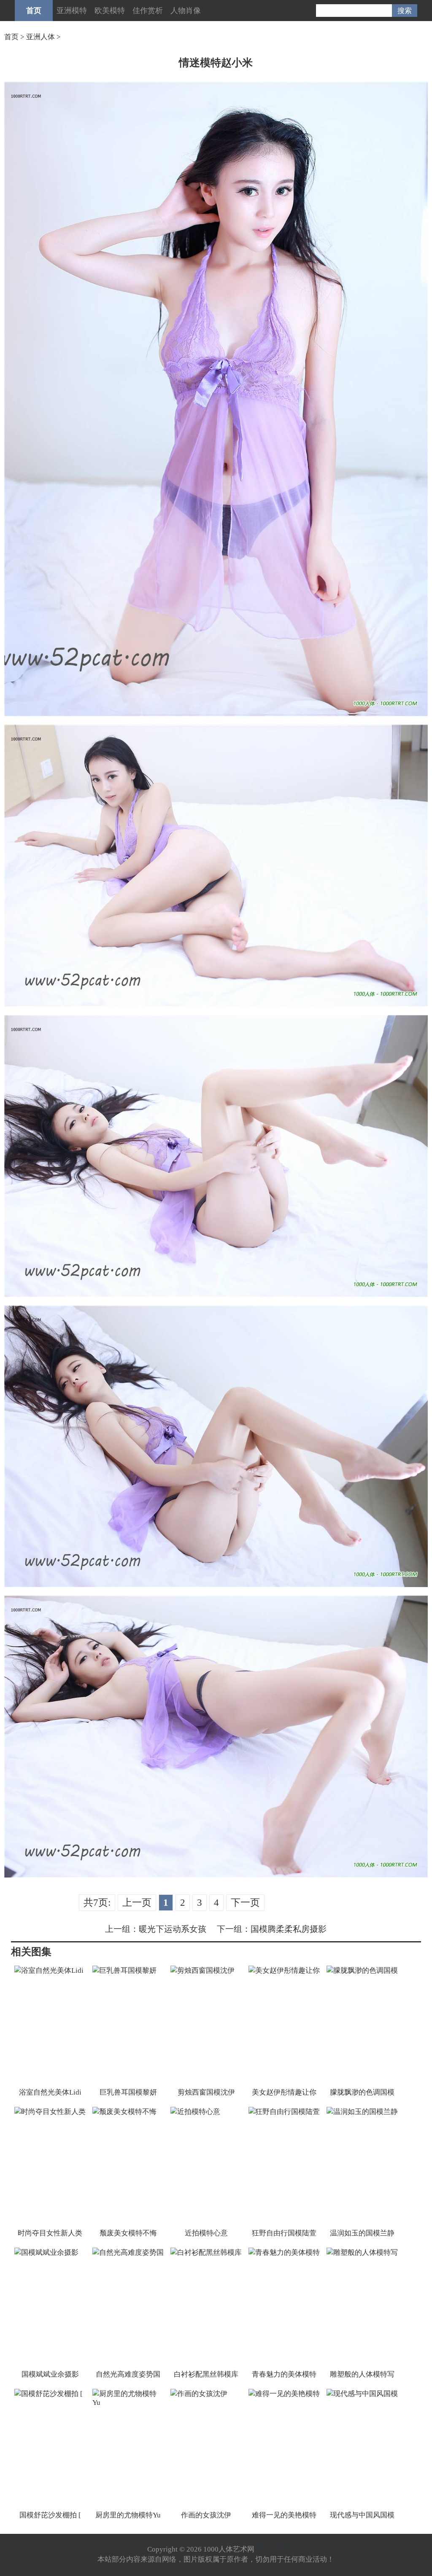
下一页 (245, 1903)
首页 (34, 11)
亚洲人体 (40, 37)
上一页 (137, 1903)
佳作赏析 (148, 11)
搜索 (405, 11)
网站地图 (270, 2549)
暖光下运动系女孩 (173, 1929)
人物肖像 (186, 11)
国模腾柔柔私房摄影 (289, 1929)
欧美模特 (110, 11)
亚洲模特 (72, 11)
